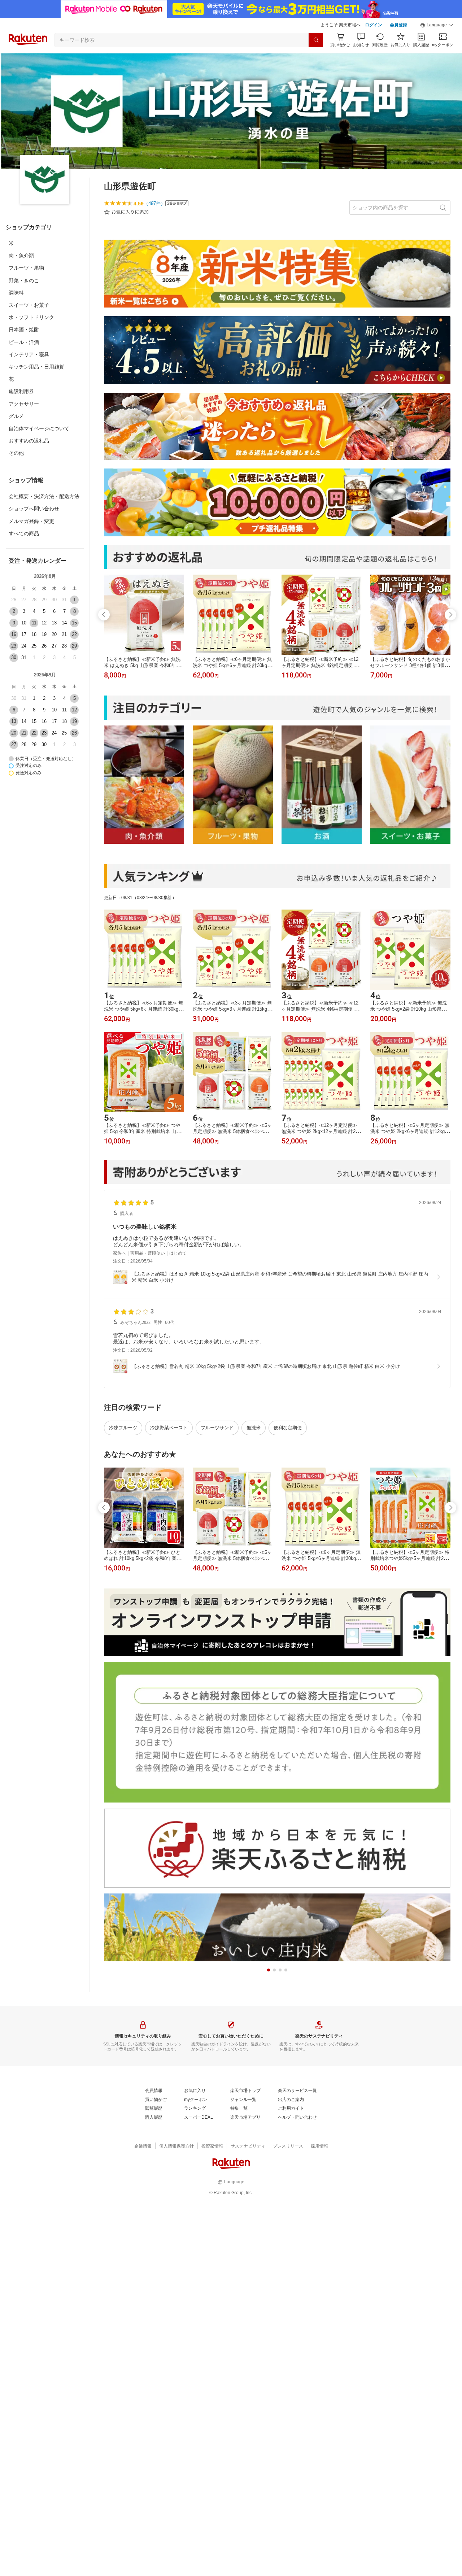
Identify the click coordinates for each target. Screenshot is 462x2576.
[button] (437, 25)
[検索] (316, 40)
